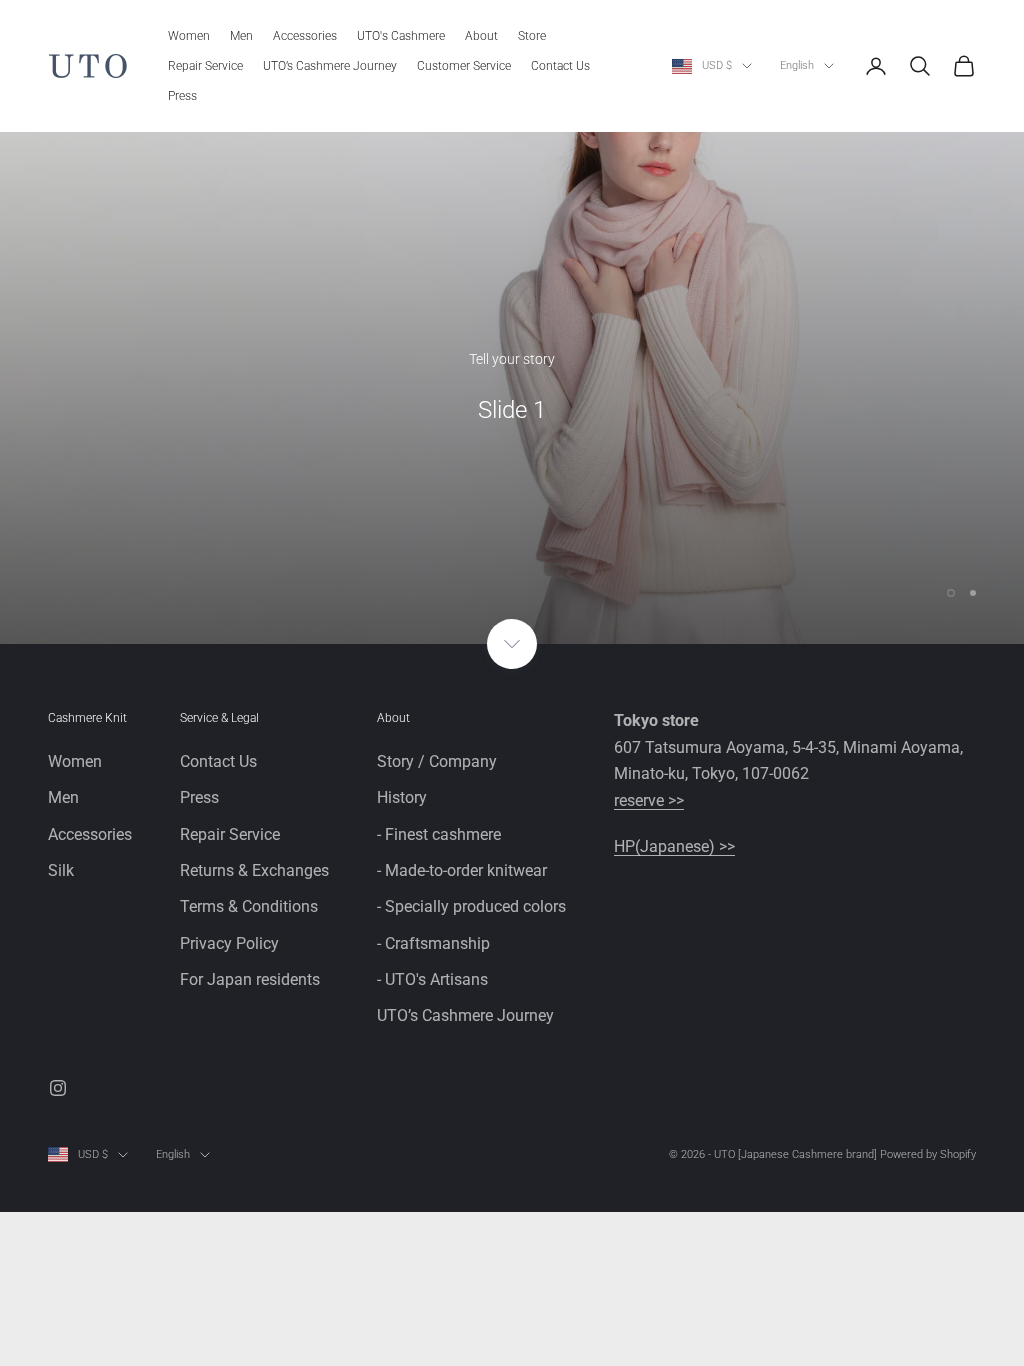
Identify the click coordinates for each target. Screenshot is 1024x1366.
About (481, 36)
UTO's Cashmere (401, 36)
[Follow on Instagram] (58, 1088)
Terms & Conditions (249, 906)
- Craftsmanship (433, 943)
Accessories (305, 36)
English (797, 65)
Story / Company (437, 761)
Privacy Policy (229, 943)
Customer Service (464, 66)
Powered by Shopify (928, 1154)
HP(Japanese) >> (674, 846)
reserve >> (649, 800)
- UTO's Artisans (432, 979)
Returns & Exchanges (254, 870)
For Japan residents (250, 979)
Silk (61, 870)
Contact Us (560, 66)
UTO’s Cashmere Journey (330, 66)
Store (532, 36)
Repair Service (205, 66)
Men (241, 36)
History (402, 797)
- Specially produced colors (471, 906)
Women (189, 36)
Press (182, 96)
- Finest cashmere (439, 834)
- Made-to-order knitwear (462, 870)
